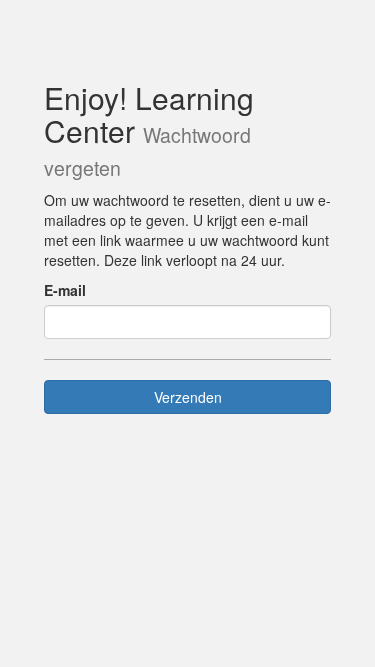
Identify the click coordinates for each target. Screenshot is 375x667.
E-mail (65, 290)
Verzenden (188, 397)
